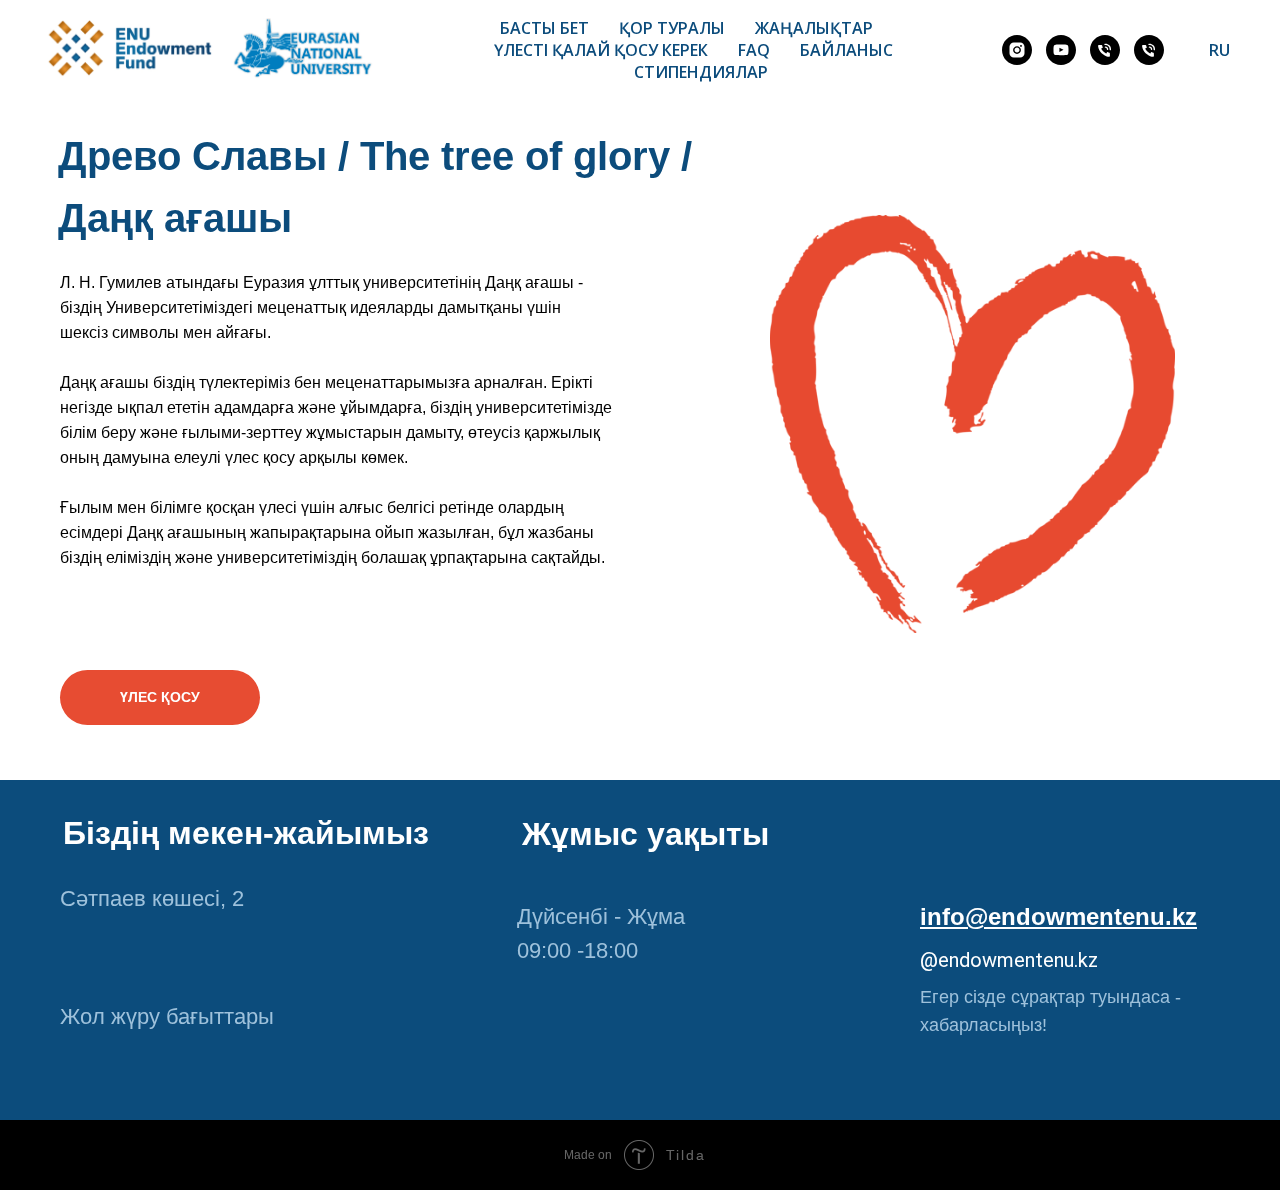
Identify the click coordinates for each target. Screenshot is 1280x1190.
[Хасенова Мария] (1105, 50)
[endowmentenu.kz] (1017, 50)
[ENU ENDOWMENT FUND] (1061, 50)
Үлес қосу (160, 697)
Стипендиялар (701, 72)
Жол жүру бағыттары (167, 1016)
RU (1219, 50)
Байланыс (846, 50)
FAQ (754, 50)
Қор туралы (672, 28)
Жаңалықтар (814, 28)
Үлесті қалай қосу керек (601, 50)
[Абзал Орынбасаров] (1149, 50)
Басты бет (544, 28)
